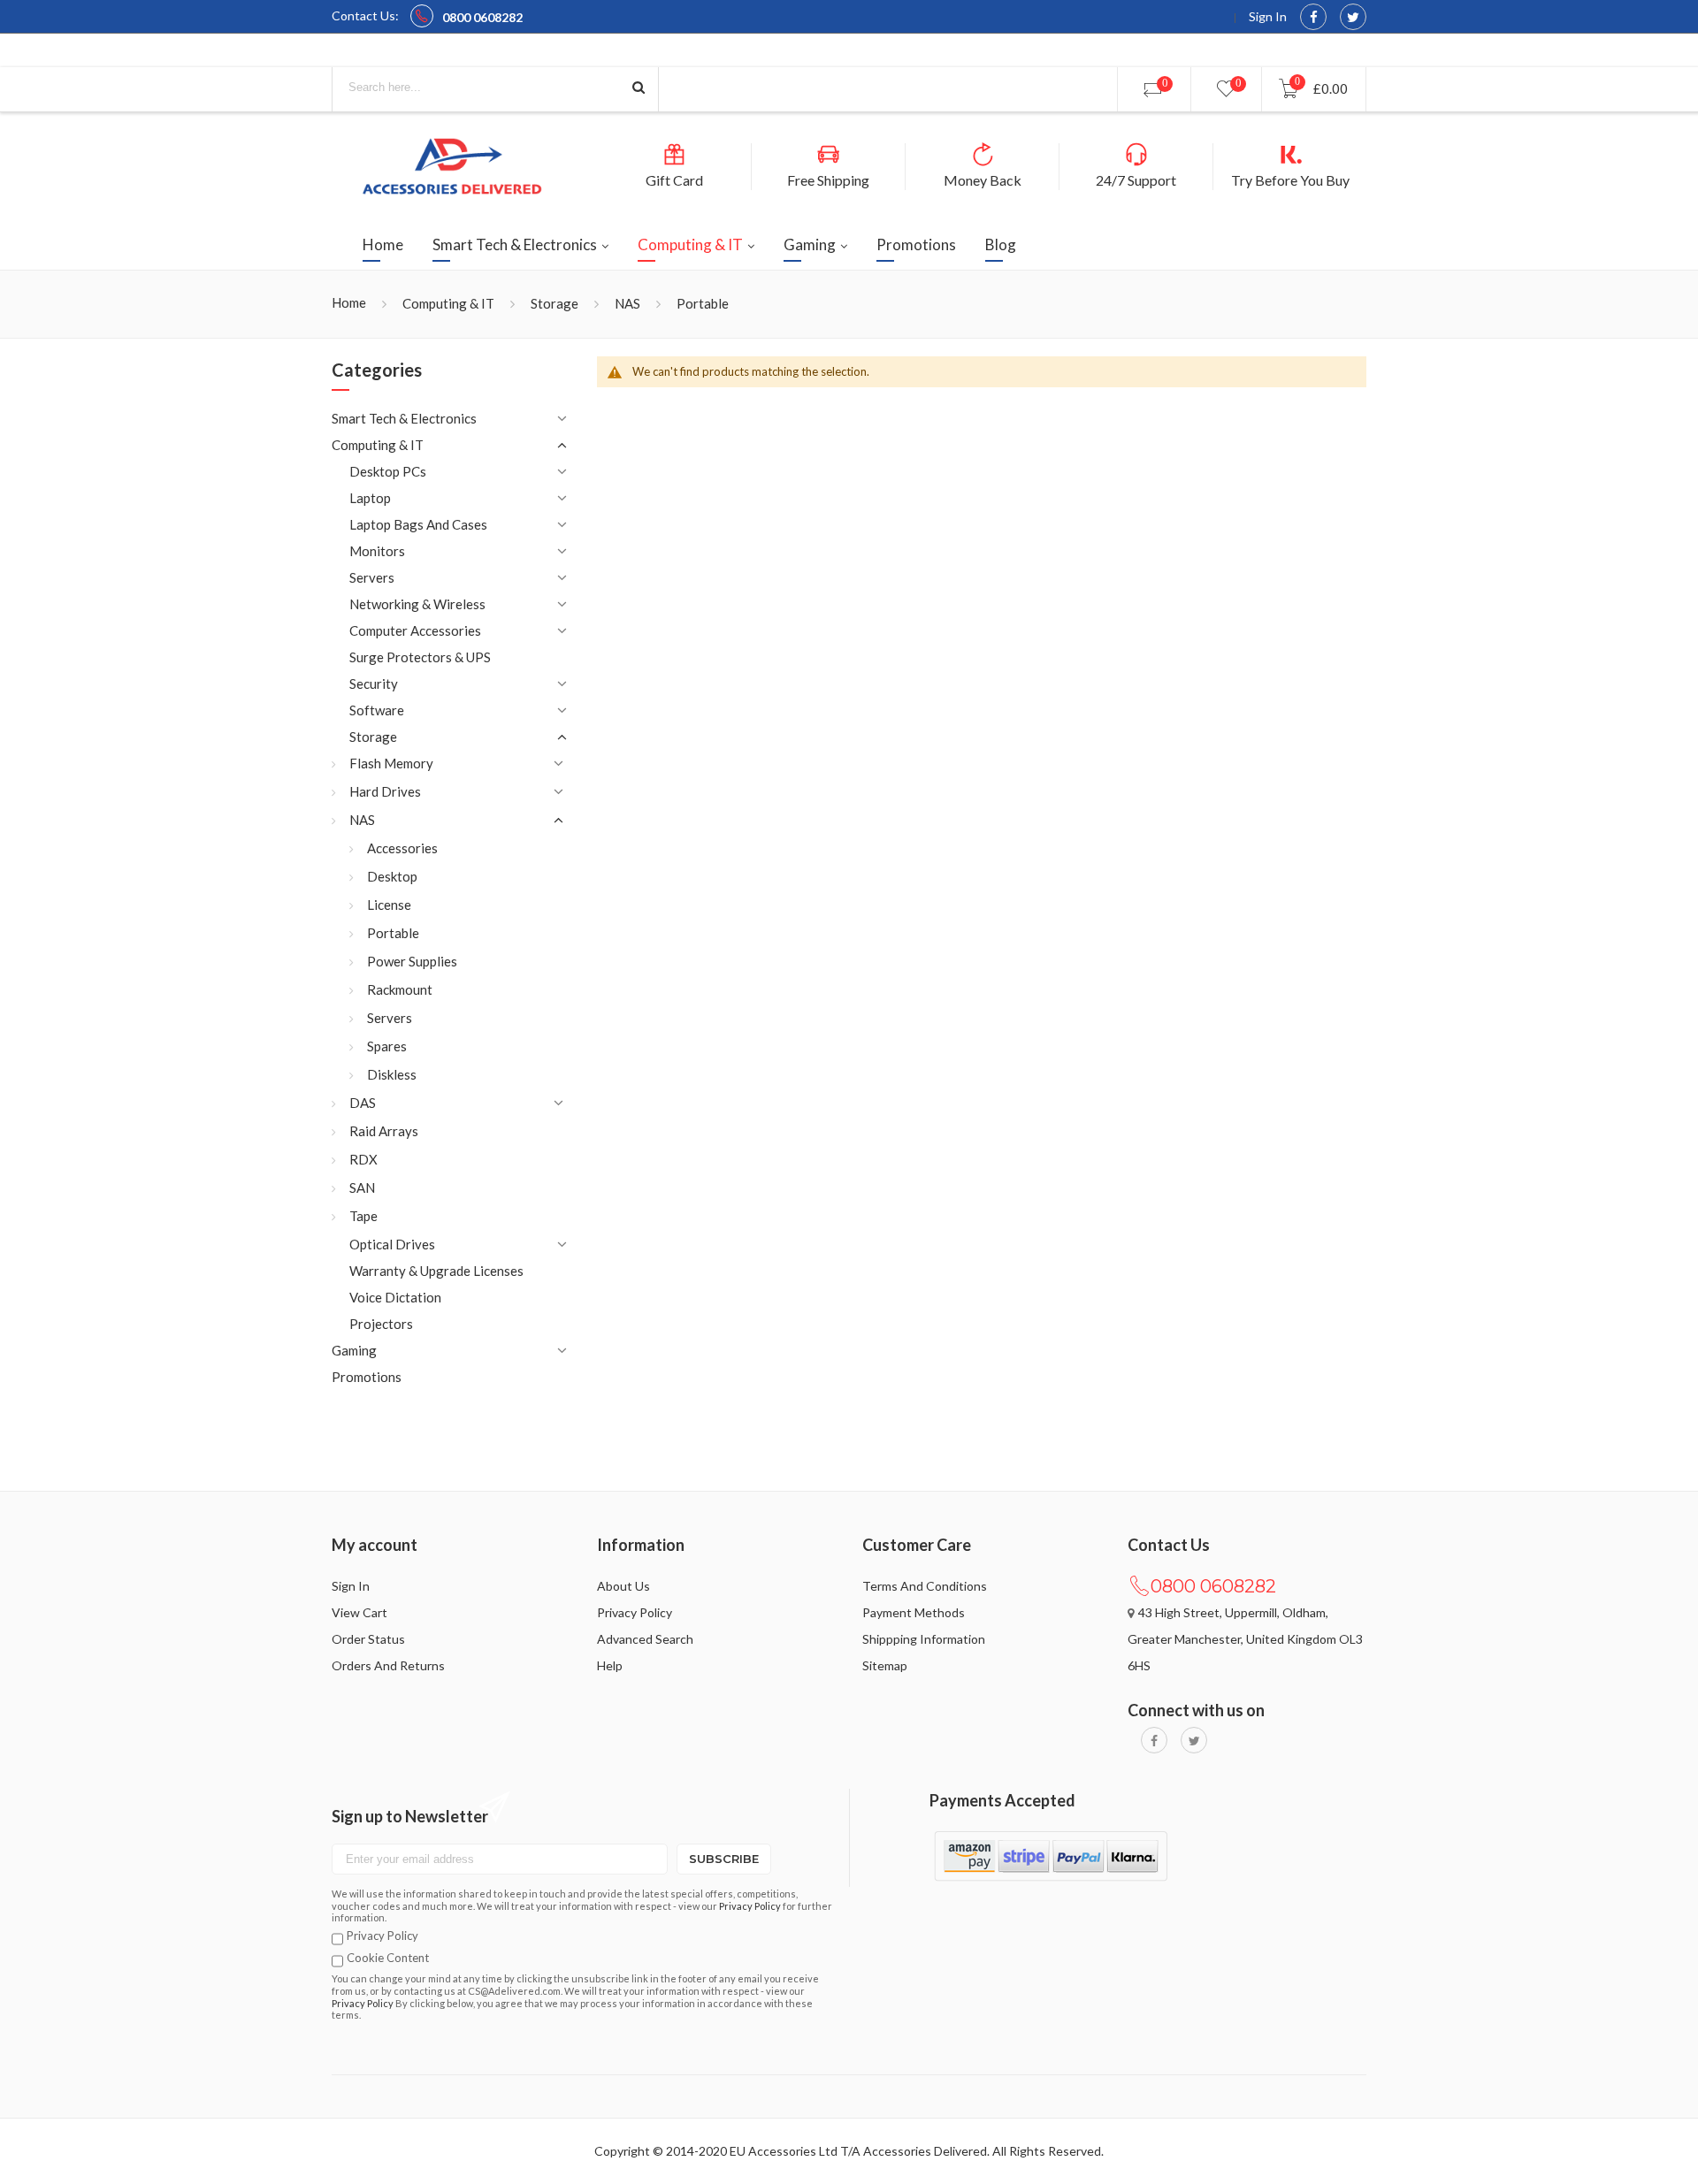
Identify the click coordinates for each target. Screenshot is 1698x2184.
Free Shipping (828, 180)
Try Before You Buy (1290, 180)
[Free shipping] (829, 162)
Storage (555, 303)
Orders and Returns (388, 1665)
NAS (627, 303)
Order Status (368, 1639)
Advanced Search (645, 1639)
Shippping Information (924, 1639)
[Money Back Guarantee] (983, 162)
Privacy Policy (635, 1612)
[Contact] (1136, 162)
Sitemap (885, 1665)
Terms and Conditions (925, 1586)
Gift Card (674, 180)
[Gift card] (674, 162)
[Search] (638, 87)
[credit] (1290, 155)
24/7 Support (1136, 180)
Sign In (1266, 16)
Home (349, 302)
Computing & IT (448, 303)
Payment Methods (914, 1612)
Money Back (983, 180)
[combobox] (495, 87)
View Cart (359, 1612)
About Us (623, 1586)
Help (610, 1665)
